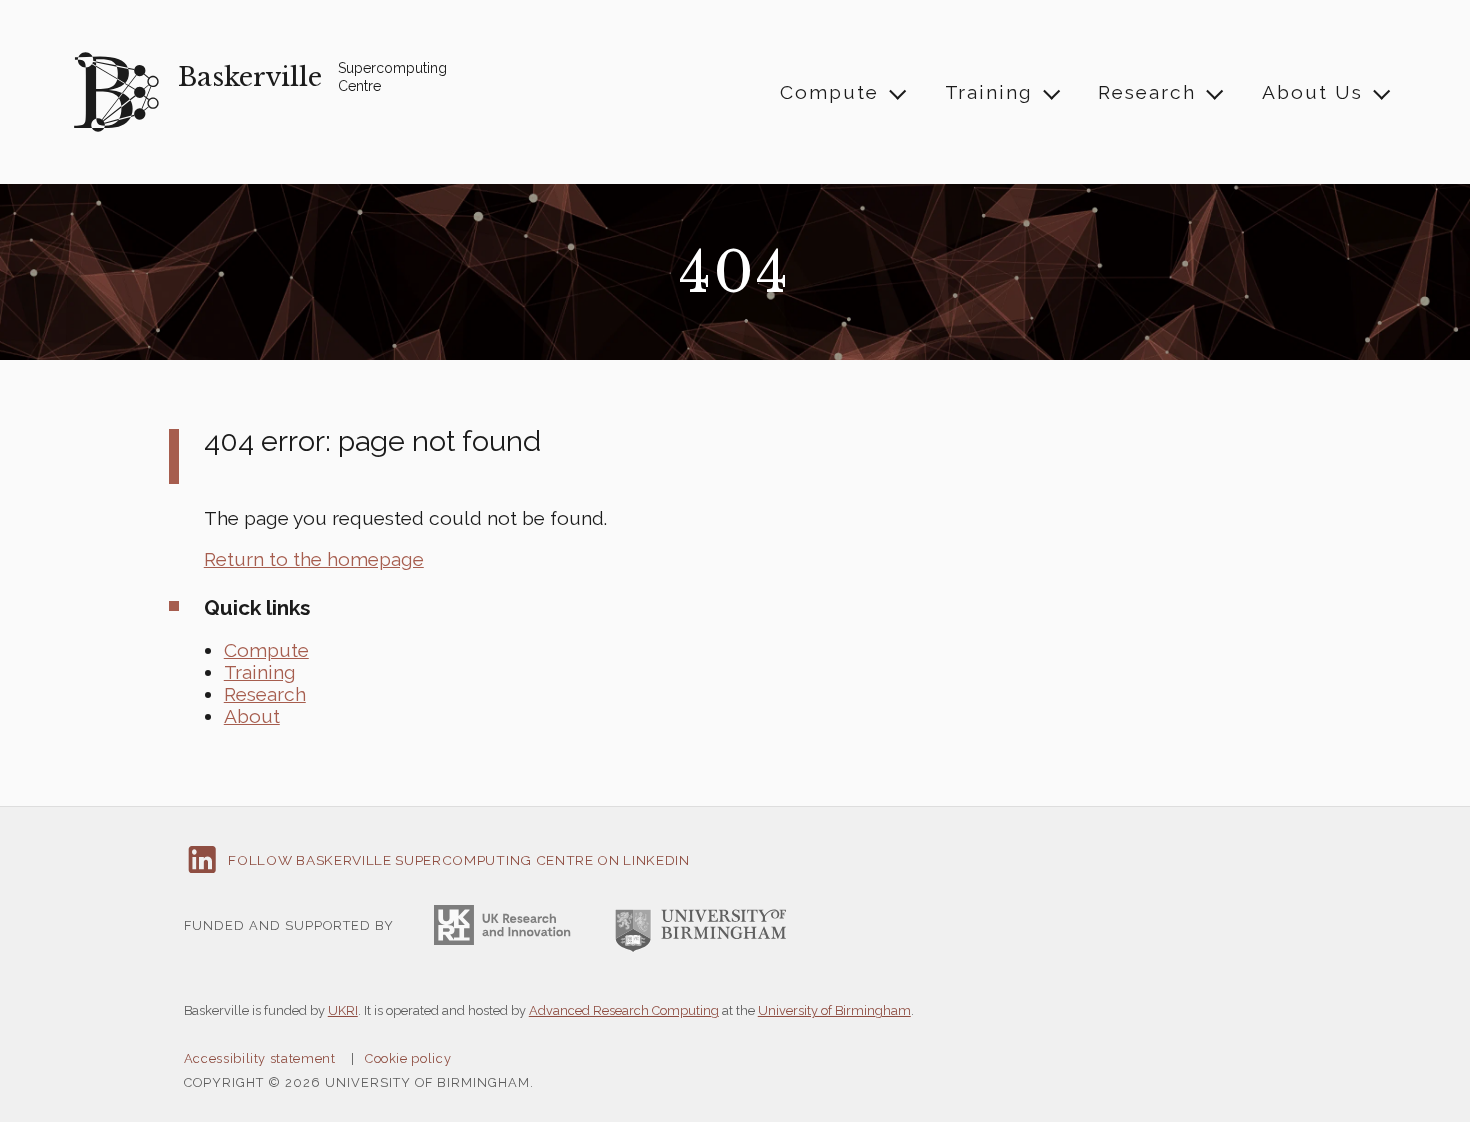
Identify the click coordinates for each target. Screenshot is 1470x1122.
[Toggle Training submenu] (1050, 92)
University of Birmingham (834, 1010)
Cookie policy (408, 1058)
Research (1147, 92)
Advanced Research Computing (624, 1010)
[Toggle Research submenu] (1214, 92)
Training (989, 92)
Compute (829, 92)
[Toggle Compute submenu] (897, 92)
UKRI (343, 1010)
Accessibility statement (260, 1058)
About (252, 716)
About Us (1312, 92)
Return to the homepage (314, 559)
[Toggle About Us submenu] (1381, 92)
